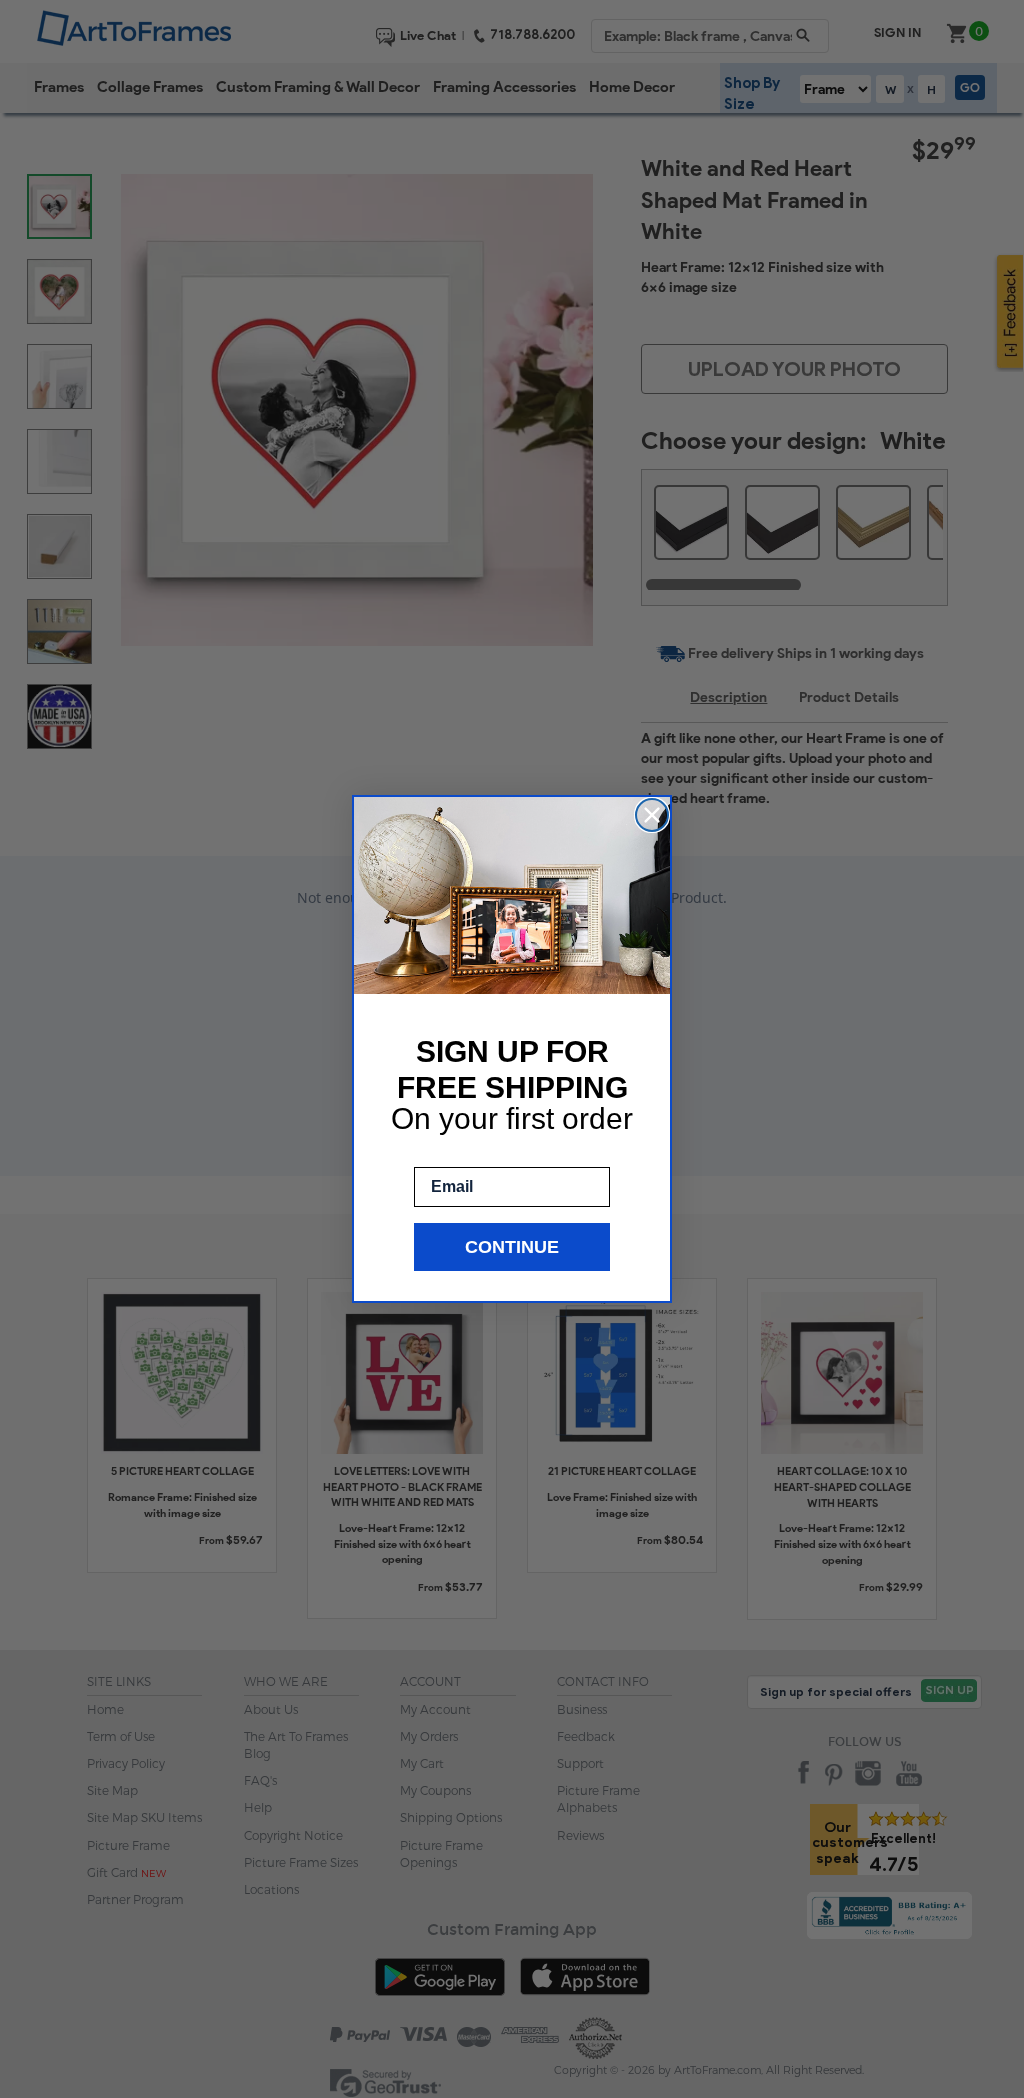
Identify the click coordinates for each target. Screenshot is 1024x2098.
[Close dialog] (652, 815)
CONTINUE (512, 1247)
